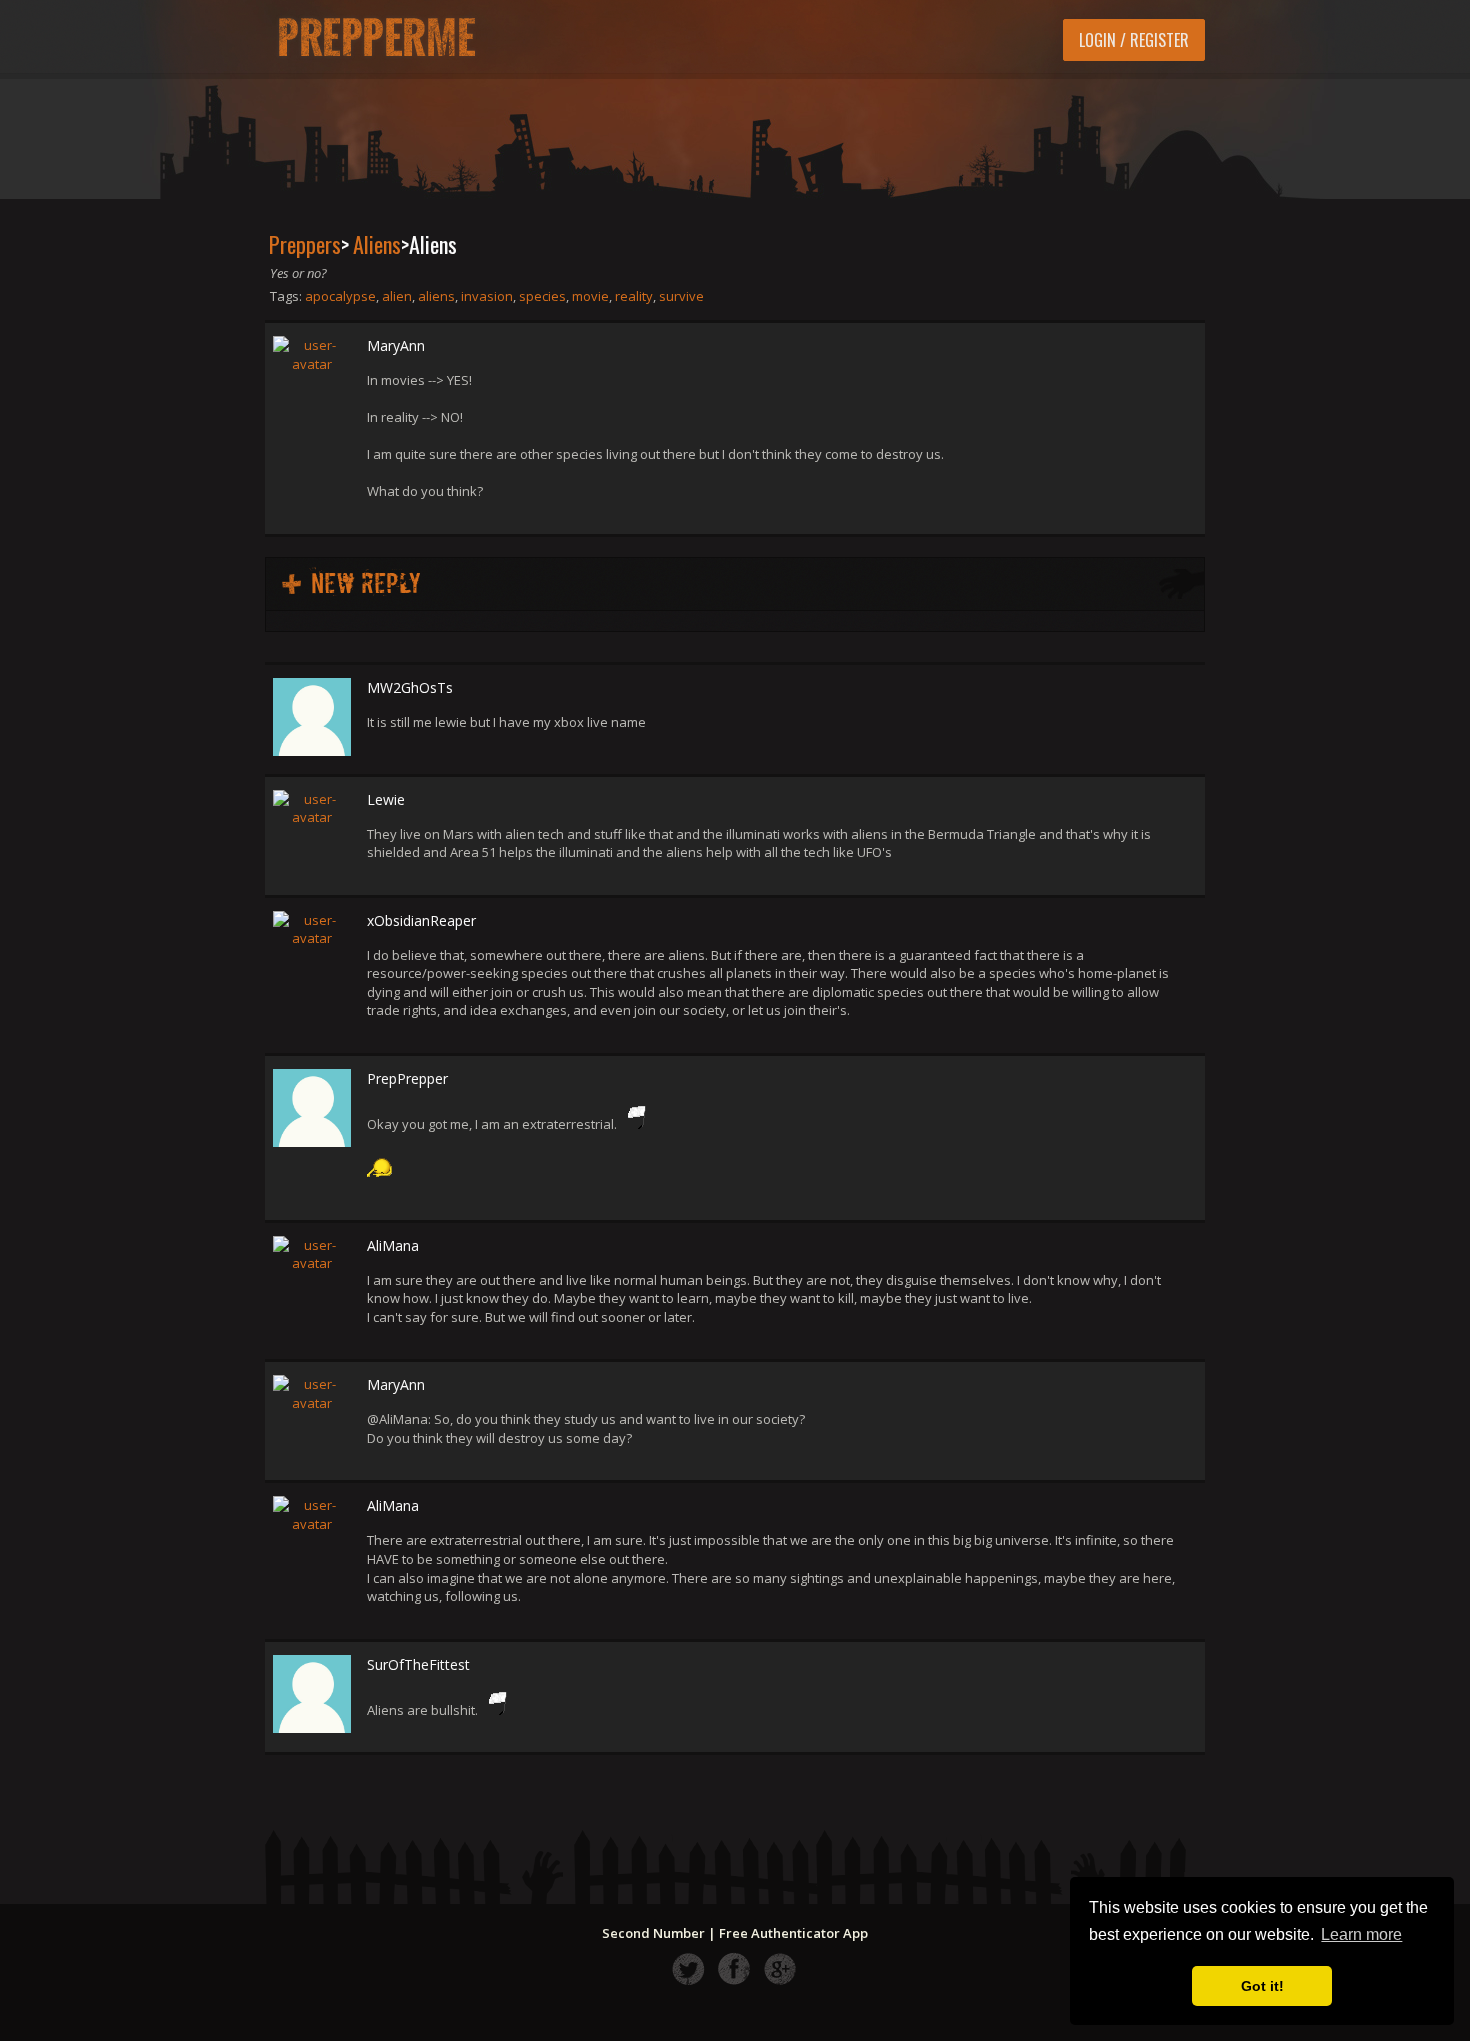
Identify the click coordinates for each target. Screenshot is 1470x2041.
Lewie (386, 799)
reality (634, 296)
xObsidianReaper (421, 920)
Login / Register (1134, 40)
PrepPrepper (407, 1078)
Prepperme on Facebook (734, 1968)
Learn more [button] (1361, 1934)
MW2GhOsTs (410, 687)
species (542, 296)
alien (397, 296)
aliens (436, 296)
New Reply (366, 583)
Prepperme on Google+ (780, 1968)
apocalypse (340, 296)
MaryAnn (396, 345)
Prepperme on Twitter (688, 1968)
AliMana (393, 1245)
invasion (487, 296)
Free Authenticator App (793, 1933)
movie (590, 296)
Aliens (377, 244)
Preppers (305, 244)
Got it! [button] (1262, 1986)
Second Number (653, 1933)
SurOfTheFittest (418, 1664)
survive (681, 296)
